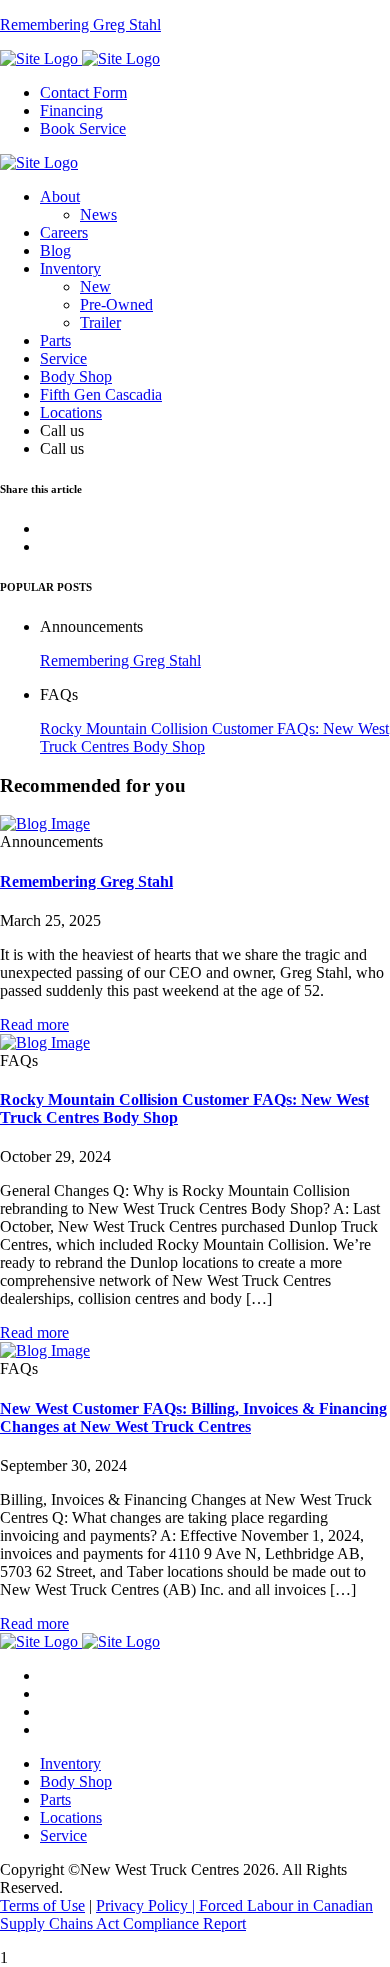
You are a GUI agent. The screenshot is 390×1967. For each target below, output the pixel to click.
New (95, 286)
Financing (71, 110)
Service (63, 358)
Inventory (70, 268)
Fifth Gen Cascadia (101, 394)
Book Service (83, 128)
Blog (55, 250)
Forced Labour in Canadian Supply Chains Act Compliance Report (186, 1914)
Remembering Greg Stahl (120, 660)
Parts (55, 340)
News (98, 214)
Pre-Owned (116, 304)
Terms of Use (42, 1905)
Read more (34, 1024)
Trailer (100, 322)
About (60, 196)
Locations (71, 412)
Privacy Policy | (147, 1905)
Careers (64, 232)
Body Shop (76, 376)
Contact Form (83, 92)
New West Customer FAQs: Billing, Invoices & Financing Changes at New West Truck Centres (193, 1417)
